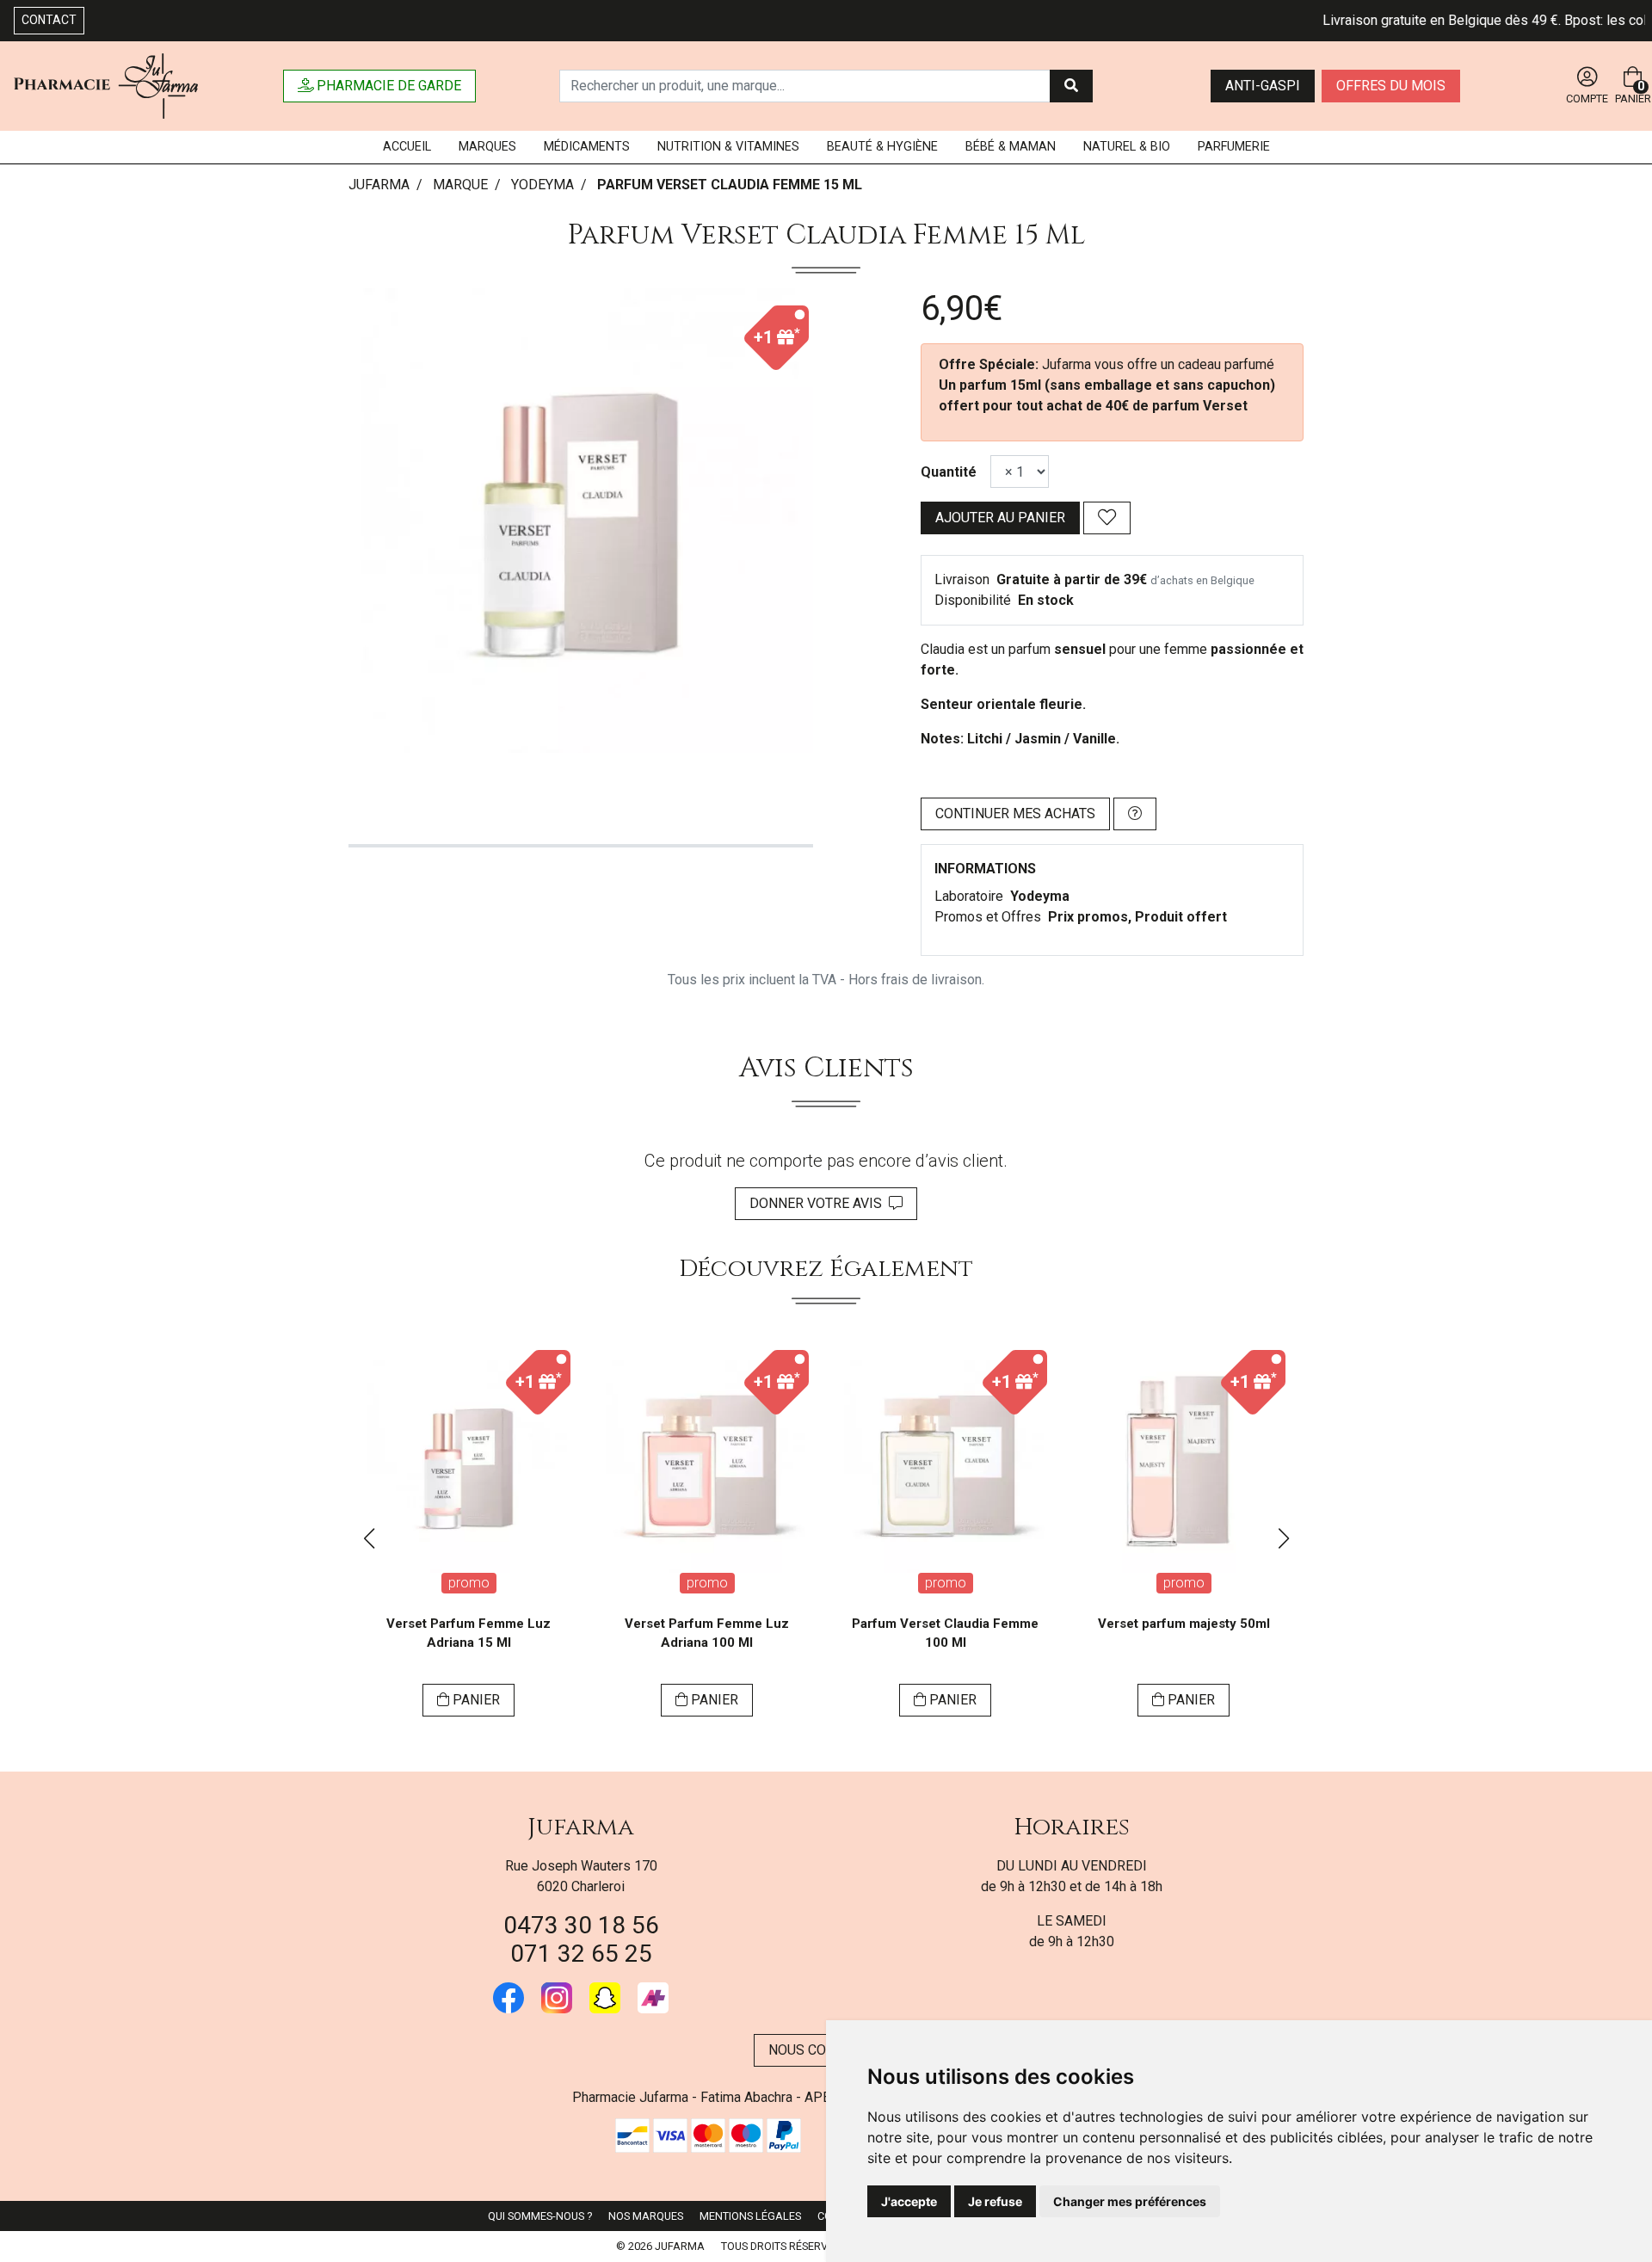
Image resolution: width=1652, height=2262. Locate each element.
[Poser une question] (1135, 814)
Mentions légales (750, 2216)
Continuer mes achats (1015, 814)
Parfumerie (1234, 147)
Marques (487, 147)
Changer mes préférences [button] (1130, 2201)
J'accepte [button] (909, 2201)
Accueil (407, 147)
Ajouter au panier (1000, 518)
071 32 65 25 (581, 1954)
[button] (369, 1538)
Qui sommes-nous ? (540, 2216)
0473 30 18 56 (581, 1925)
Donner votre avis (819, 1203)
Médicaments (587, 147)
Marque (460, 185)
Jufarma (581, 1827)
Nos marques (646, 2216)
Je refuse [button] (995, 2201)
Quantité (949, 472)
